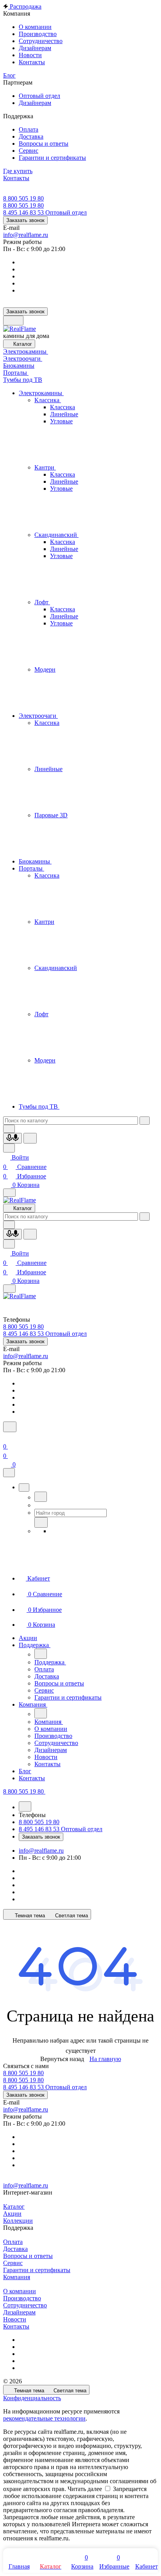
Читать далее (85, 2489)
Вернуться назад (62, 2059)
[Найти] (30, 1138)
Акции (12, 2214)
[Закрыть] (9, 1473)
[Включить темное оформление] (13, 321)
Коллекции (18, 2221)
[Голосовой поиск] (13, 1138)
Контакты (16, 2326)
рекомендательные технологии (44, 2418)
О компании (20, 2291)
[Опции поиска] (9, 1129)
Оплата (13, 2242)
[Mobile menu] (9, 1289)
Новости (15, 2319)
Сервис (13, 2263)
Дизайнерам (19, 2312)
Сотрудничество (25, 2305)
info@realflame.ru (26, 235)
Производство (22, 2298)
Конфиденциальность (32, 2398)
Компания (17, 2277)
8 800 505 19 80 (23, 198)
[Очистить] (145, 1121)
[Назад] (41, 1497)
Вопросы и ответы (28, 2256)
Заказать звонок (25, 220)
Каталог (14, 2207)
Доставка (15, 2249)
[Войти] (7, 1437)
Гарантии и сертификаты (37, 2270)
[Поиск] (10, 1427)
